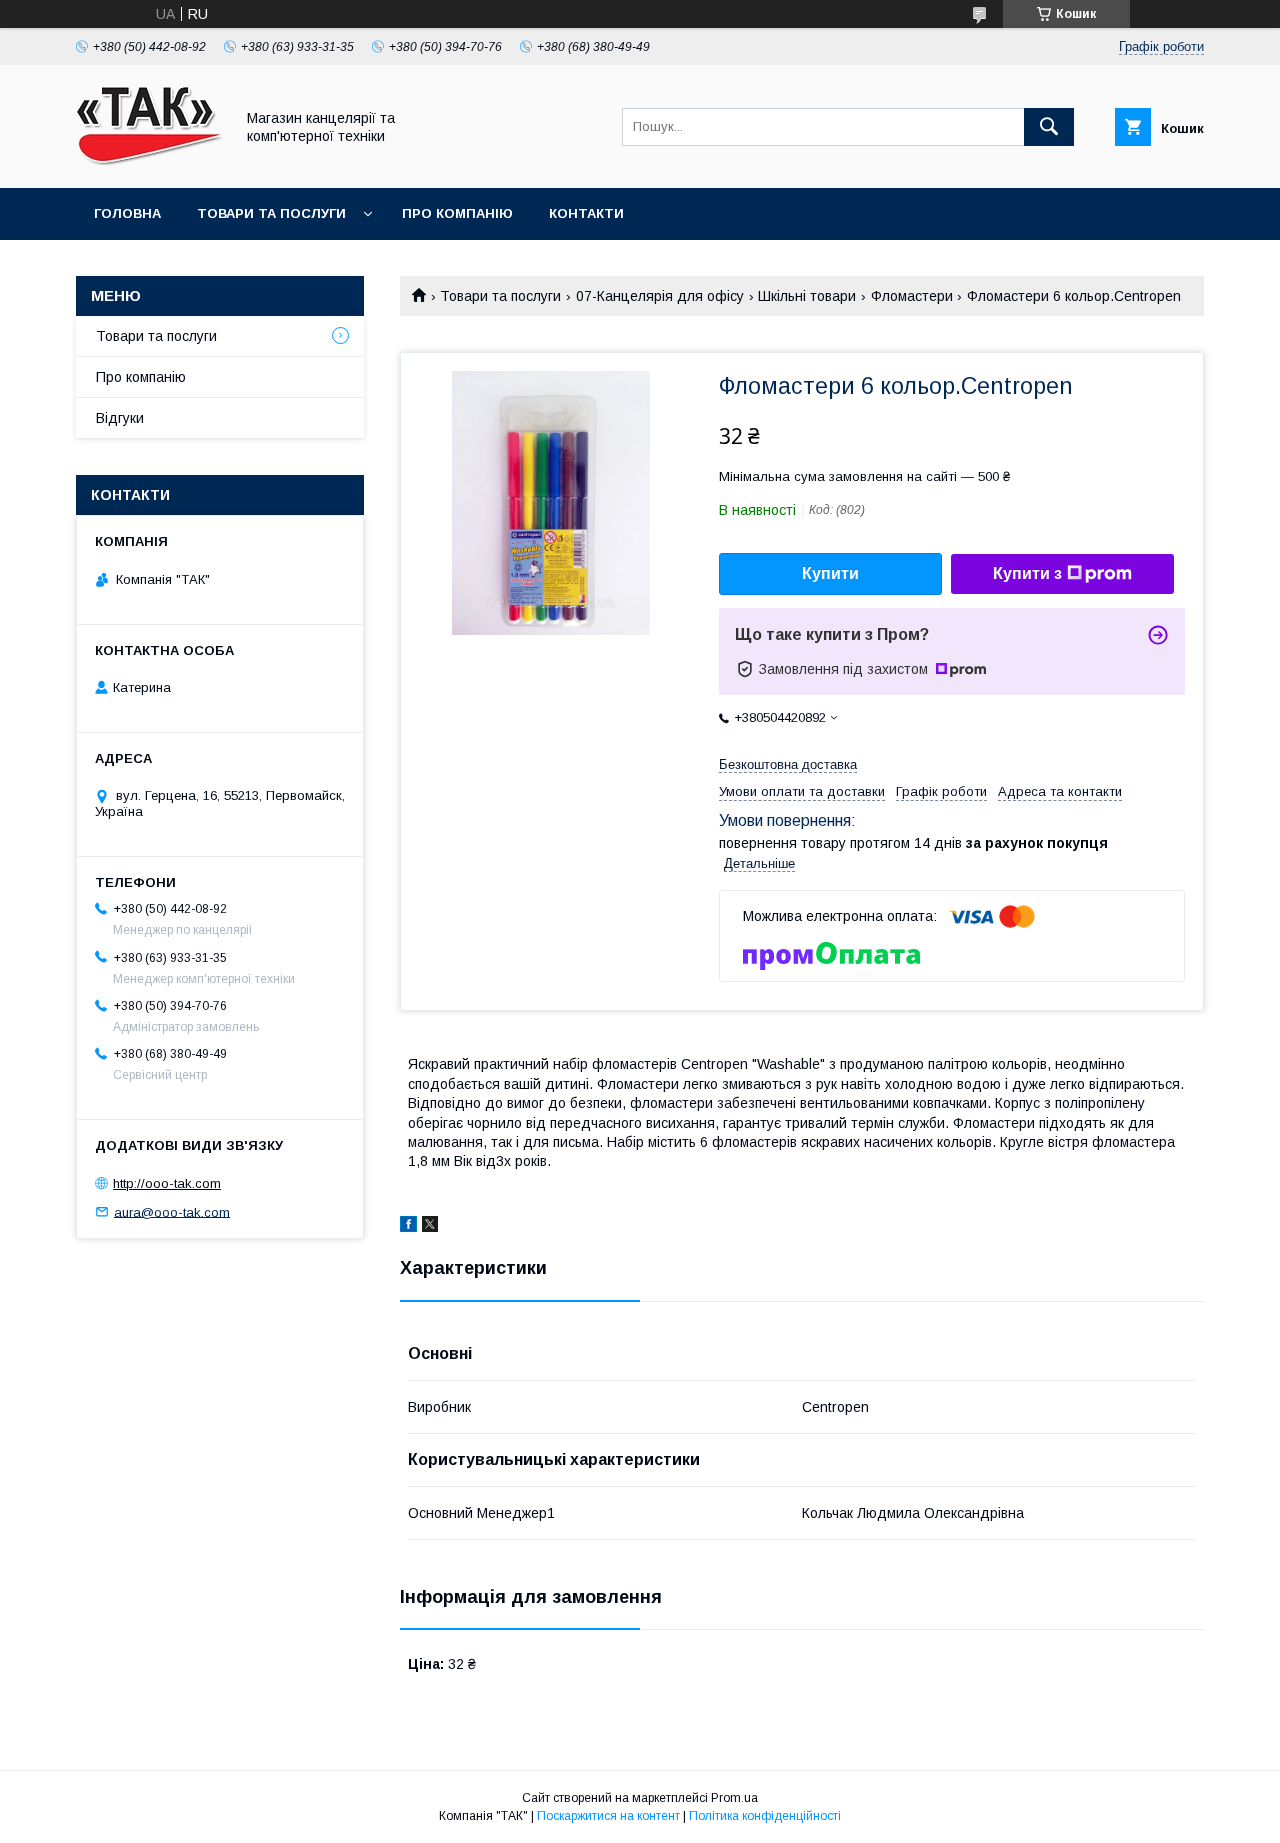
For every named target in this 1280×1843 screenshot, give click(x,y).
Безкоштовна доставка (788, 764)
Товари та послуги (271, 213)
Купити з (1027, 573)
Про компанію (457, 213)
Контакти (586, 213)
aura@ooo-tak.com (172, 1211)
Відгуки (120, 418)
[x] (430, 1227)
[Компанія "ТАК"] (149, 162)
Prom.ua (734, 1798)
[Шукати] (1049, 127)
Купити (830, 573)
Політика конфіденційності (765, 1816)
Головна (127, 213)
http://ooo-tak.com (167, 1183)
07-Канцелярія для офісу (660, 296)
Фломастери (912, 296)
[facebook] (408, 1227)
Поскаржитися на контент (608, 1816)
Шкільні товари (807, 296)
